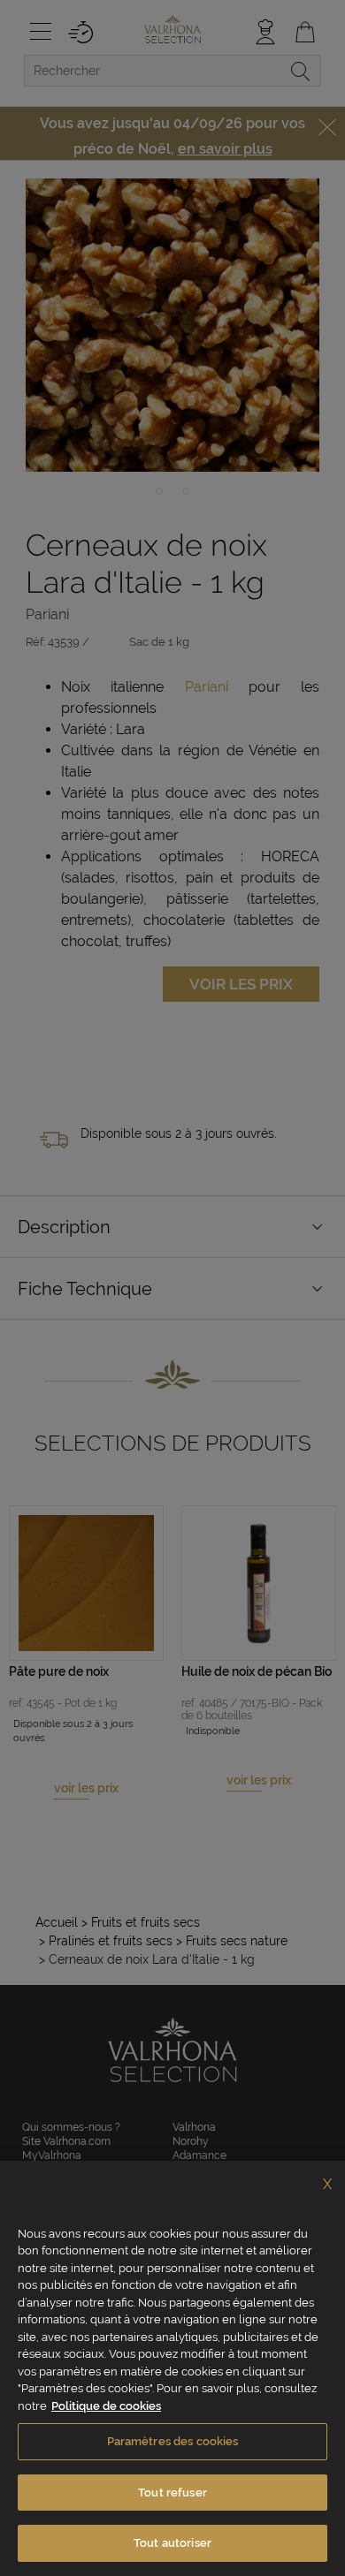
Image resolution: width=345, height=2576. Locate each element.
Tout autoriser (172, 2543)
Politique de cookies (106, 2406)
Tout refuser (172, 2493)
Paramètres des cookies (173, 2441)
